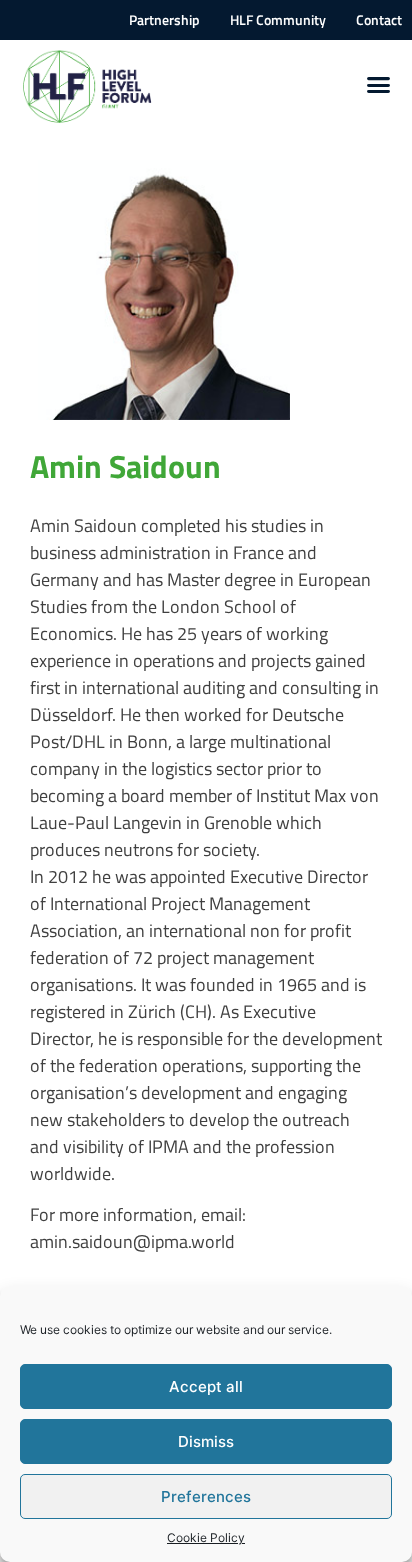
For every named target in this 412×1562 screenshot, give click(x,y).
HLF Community (278, 20)
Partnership (164, 20)
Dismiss (206, 1441)
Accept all (206, 1386)
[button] (379, 85)
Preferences (206, 1496)
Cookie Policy (206, 1537)
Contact (379, 20)
